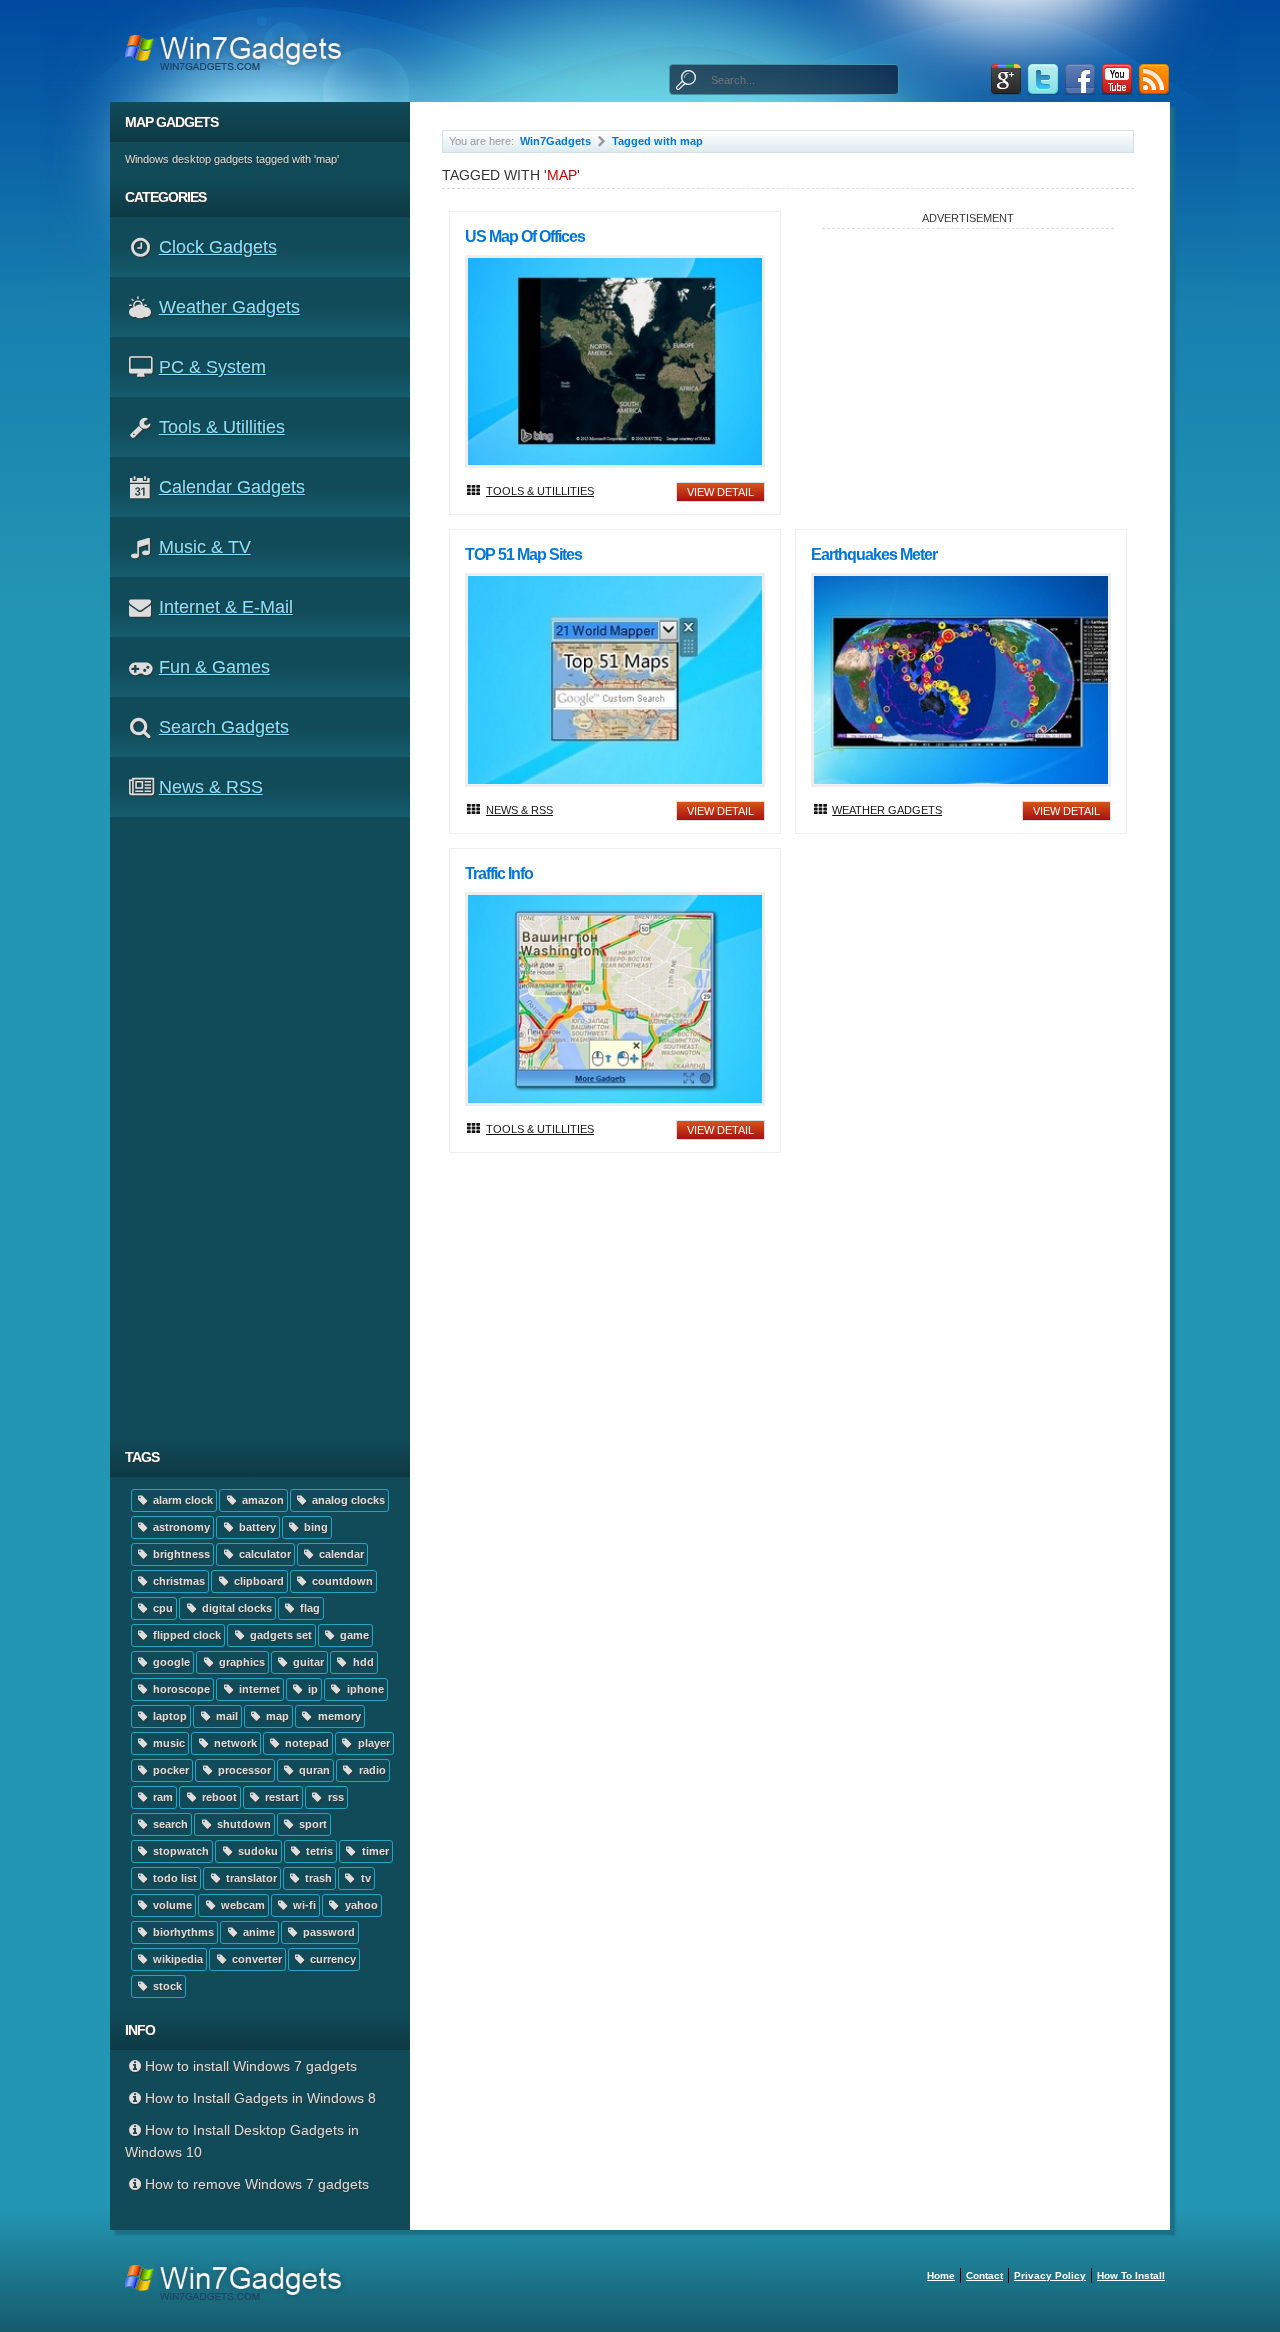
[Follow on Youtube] (1117, 79)
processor (243, 1770)
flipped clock (185, 1635)
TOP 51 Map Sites (523, 554)
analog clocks (347, 1500)
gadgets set (279, 1635)
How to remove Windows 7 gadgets (257, 2184)
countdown (341, 1581)
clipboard (257, 1581)
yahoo (360, 1905)
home (941, 2275)
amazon (261, 1500)
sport (311, 1824)
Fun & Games (214, 667)
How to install (1131, 2275)
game (353, 1635)
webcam (241, 1905)
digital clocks (235, 1608)
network (234, 1743)
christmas (177, 1581)
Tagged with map (657, 141)
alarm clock (181, 1500)
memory (338, 1716)
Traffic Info (499, 873)
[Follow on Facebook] (1080, 79)
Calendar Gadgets (232, 487)
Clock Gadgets (218, 247)
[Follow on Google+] (1006, 79)
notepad (305, 1743)
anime (257, 1932)
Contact (984, 2275)
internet (258, 1689)
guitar (307, 1662)
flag (308, 1608)
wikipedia (176, 1959)
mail (225, 1716)
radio (371, 1770)
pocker (169, 1770)
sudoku (256, 1851)
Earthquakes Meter (874, 554)
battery (256, 1527)
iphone (364, 1689)
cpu (161, 1608)
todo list (173, 1878)
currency (331, 1959)
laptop (168, 1716)
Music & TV (205, 547)
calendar (340, 1554)
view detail (720, 492)
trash (317, 1878)
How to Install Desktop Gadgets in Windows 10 (242, 2141)
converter (255, 1959)
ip (311, 1689)
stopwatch (179, 1851)
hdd (362, 1662)
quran (313, 1770)
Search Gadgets (224, 727)
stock (166, 1986)
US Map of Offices (525, 236)
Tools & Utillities (222, 427)
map (276, 1716)
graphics (240, 1662)
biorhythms (182, 1932)
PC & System (212, 367)
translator (250, 1878)
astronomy (180, 1527)
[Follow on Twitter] (1043, 79)
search (169, 1824)
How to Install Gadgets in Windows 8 (260, 2098)
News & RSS (211, 787)
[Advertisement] (267, 1127)
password (327, 1932)
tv (364, 1878)
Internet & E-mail (226, 607)
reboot (218, 1797)
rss (334, 1797)
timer (374, 1851)
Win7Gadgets (555, 141)
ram (161, 1797)
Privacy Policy (1050, 2275)
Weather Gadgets (229, 307)
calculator (263, 1554)
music (167, 1743)
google (170, 1662)
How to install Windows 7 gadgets (251, 2066)
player (372, 1743)
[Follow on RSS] (1154, 79)
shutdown (242, 1824)
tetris (318, 1851)
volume (171, 1905)
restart (280, 1797)
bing (314, 1527)
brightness (180, 1554)
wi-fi (303, 1905)
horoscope (180, 1689)
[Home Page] (239, 51)
